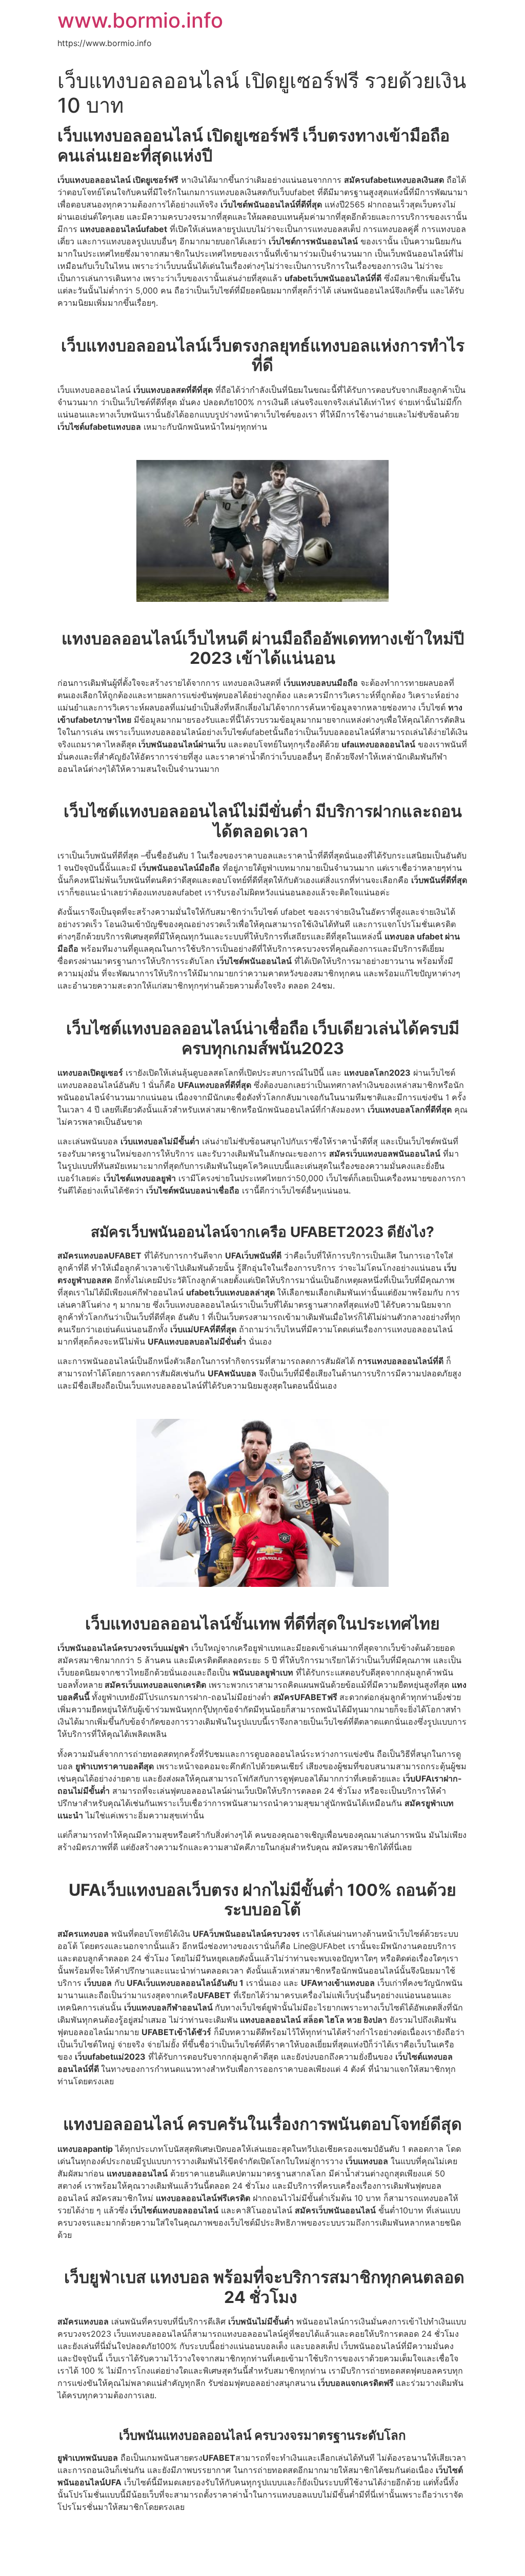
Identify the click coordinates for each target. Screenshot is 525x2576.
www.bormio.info (140, 20)
